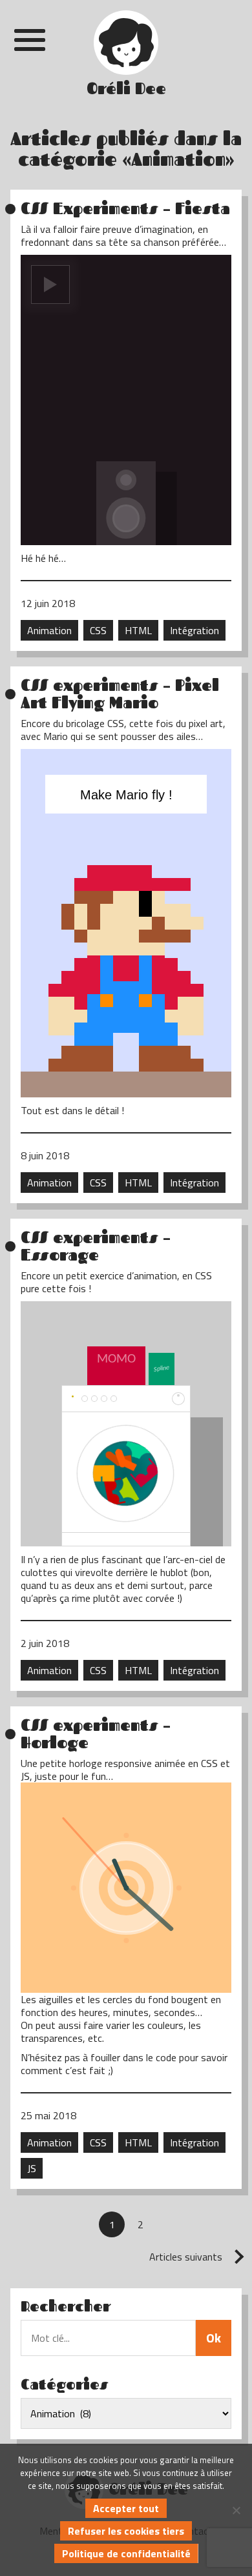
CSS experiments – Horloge (96, 1734)
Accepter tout (126, 2508)
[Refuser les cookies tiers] (236, 2510)
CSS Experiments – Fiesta (125, 209)
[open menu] (30, 40)
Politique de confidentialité (126, 2553)
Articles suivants (186, 2257)
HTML (138, 630)
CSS (98, 630)
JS (32, 2168)
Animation (49, 630)
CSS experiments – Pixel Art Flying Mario (120, 694)
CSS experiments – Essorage (96, 1246)
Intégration (194, 630)
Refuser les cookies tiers (126, 2531)
